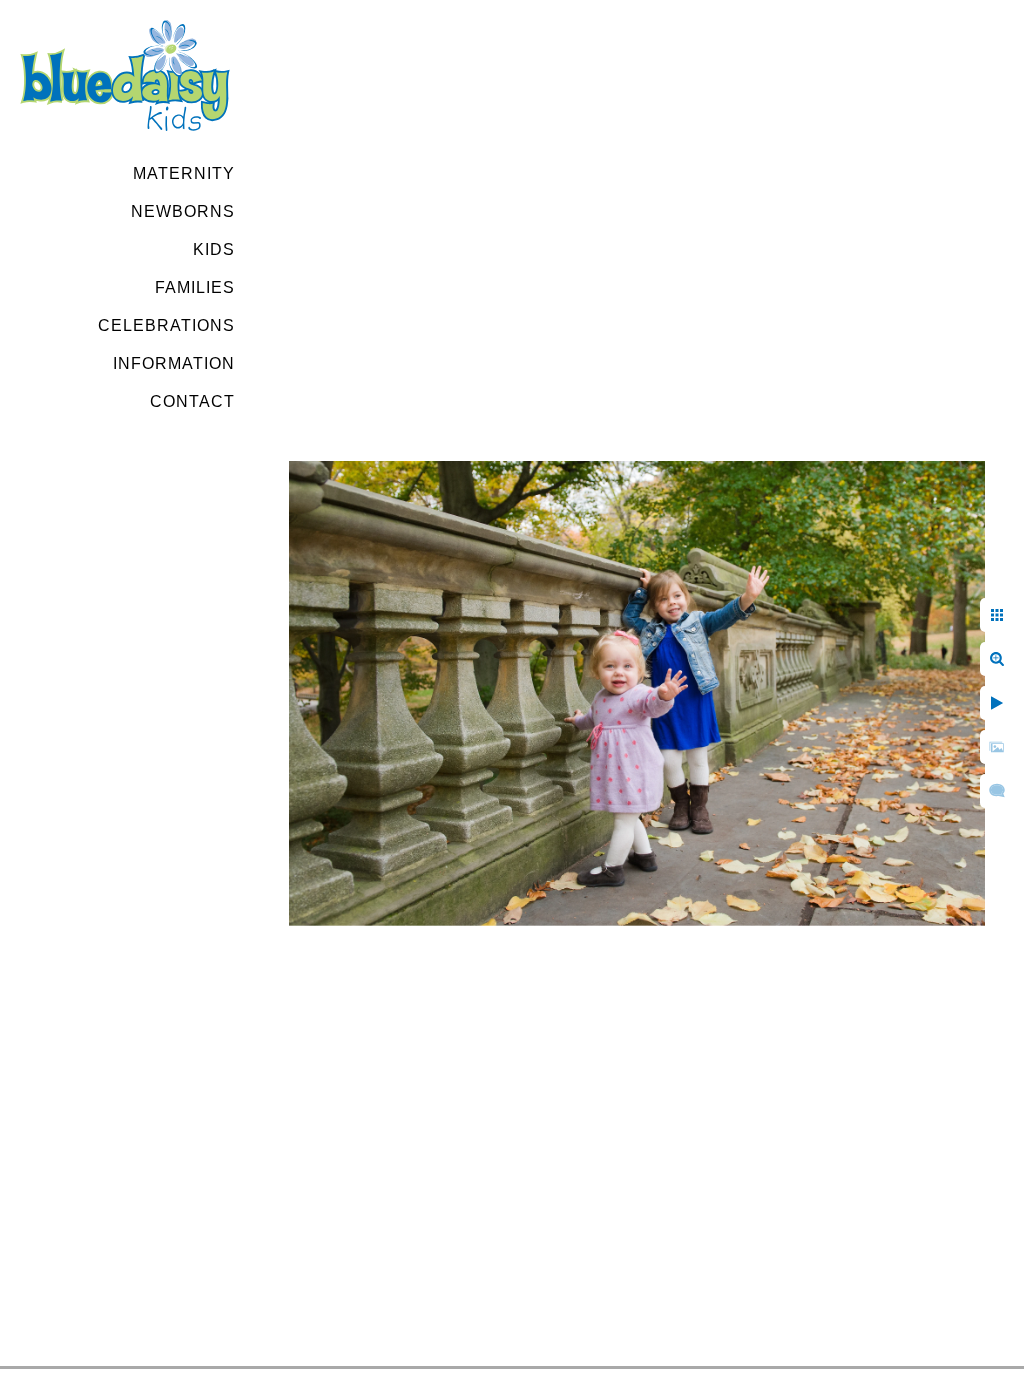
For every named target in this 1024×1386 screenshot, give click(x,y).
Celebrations (166, 325)
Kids (214, 249)
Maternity (184, 173)
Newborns (183, 211)
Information (174, 363)
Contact (192, 401)
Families (195, 287)
